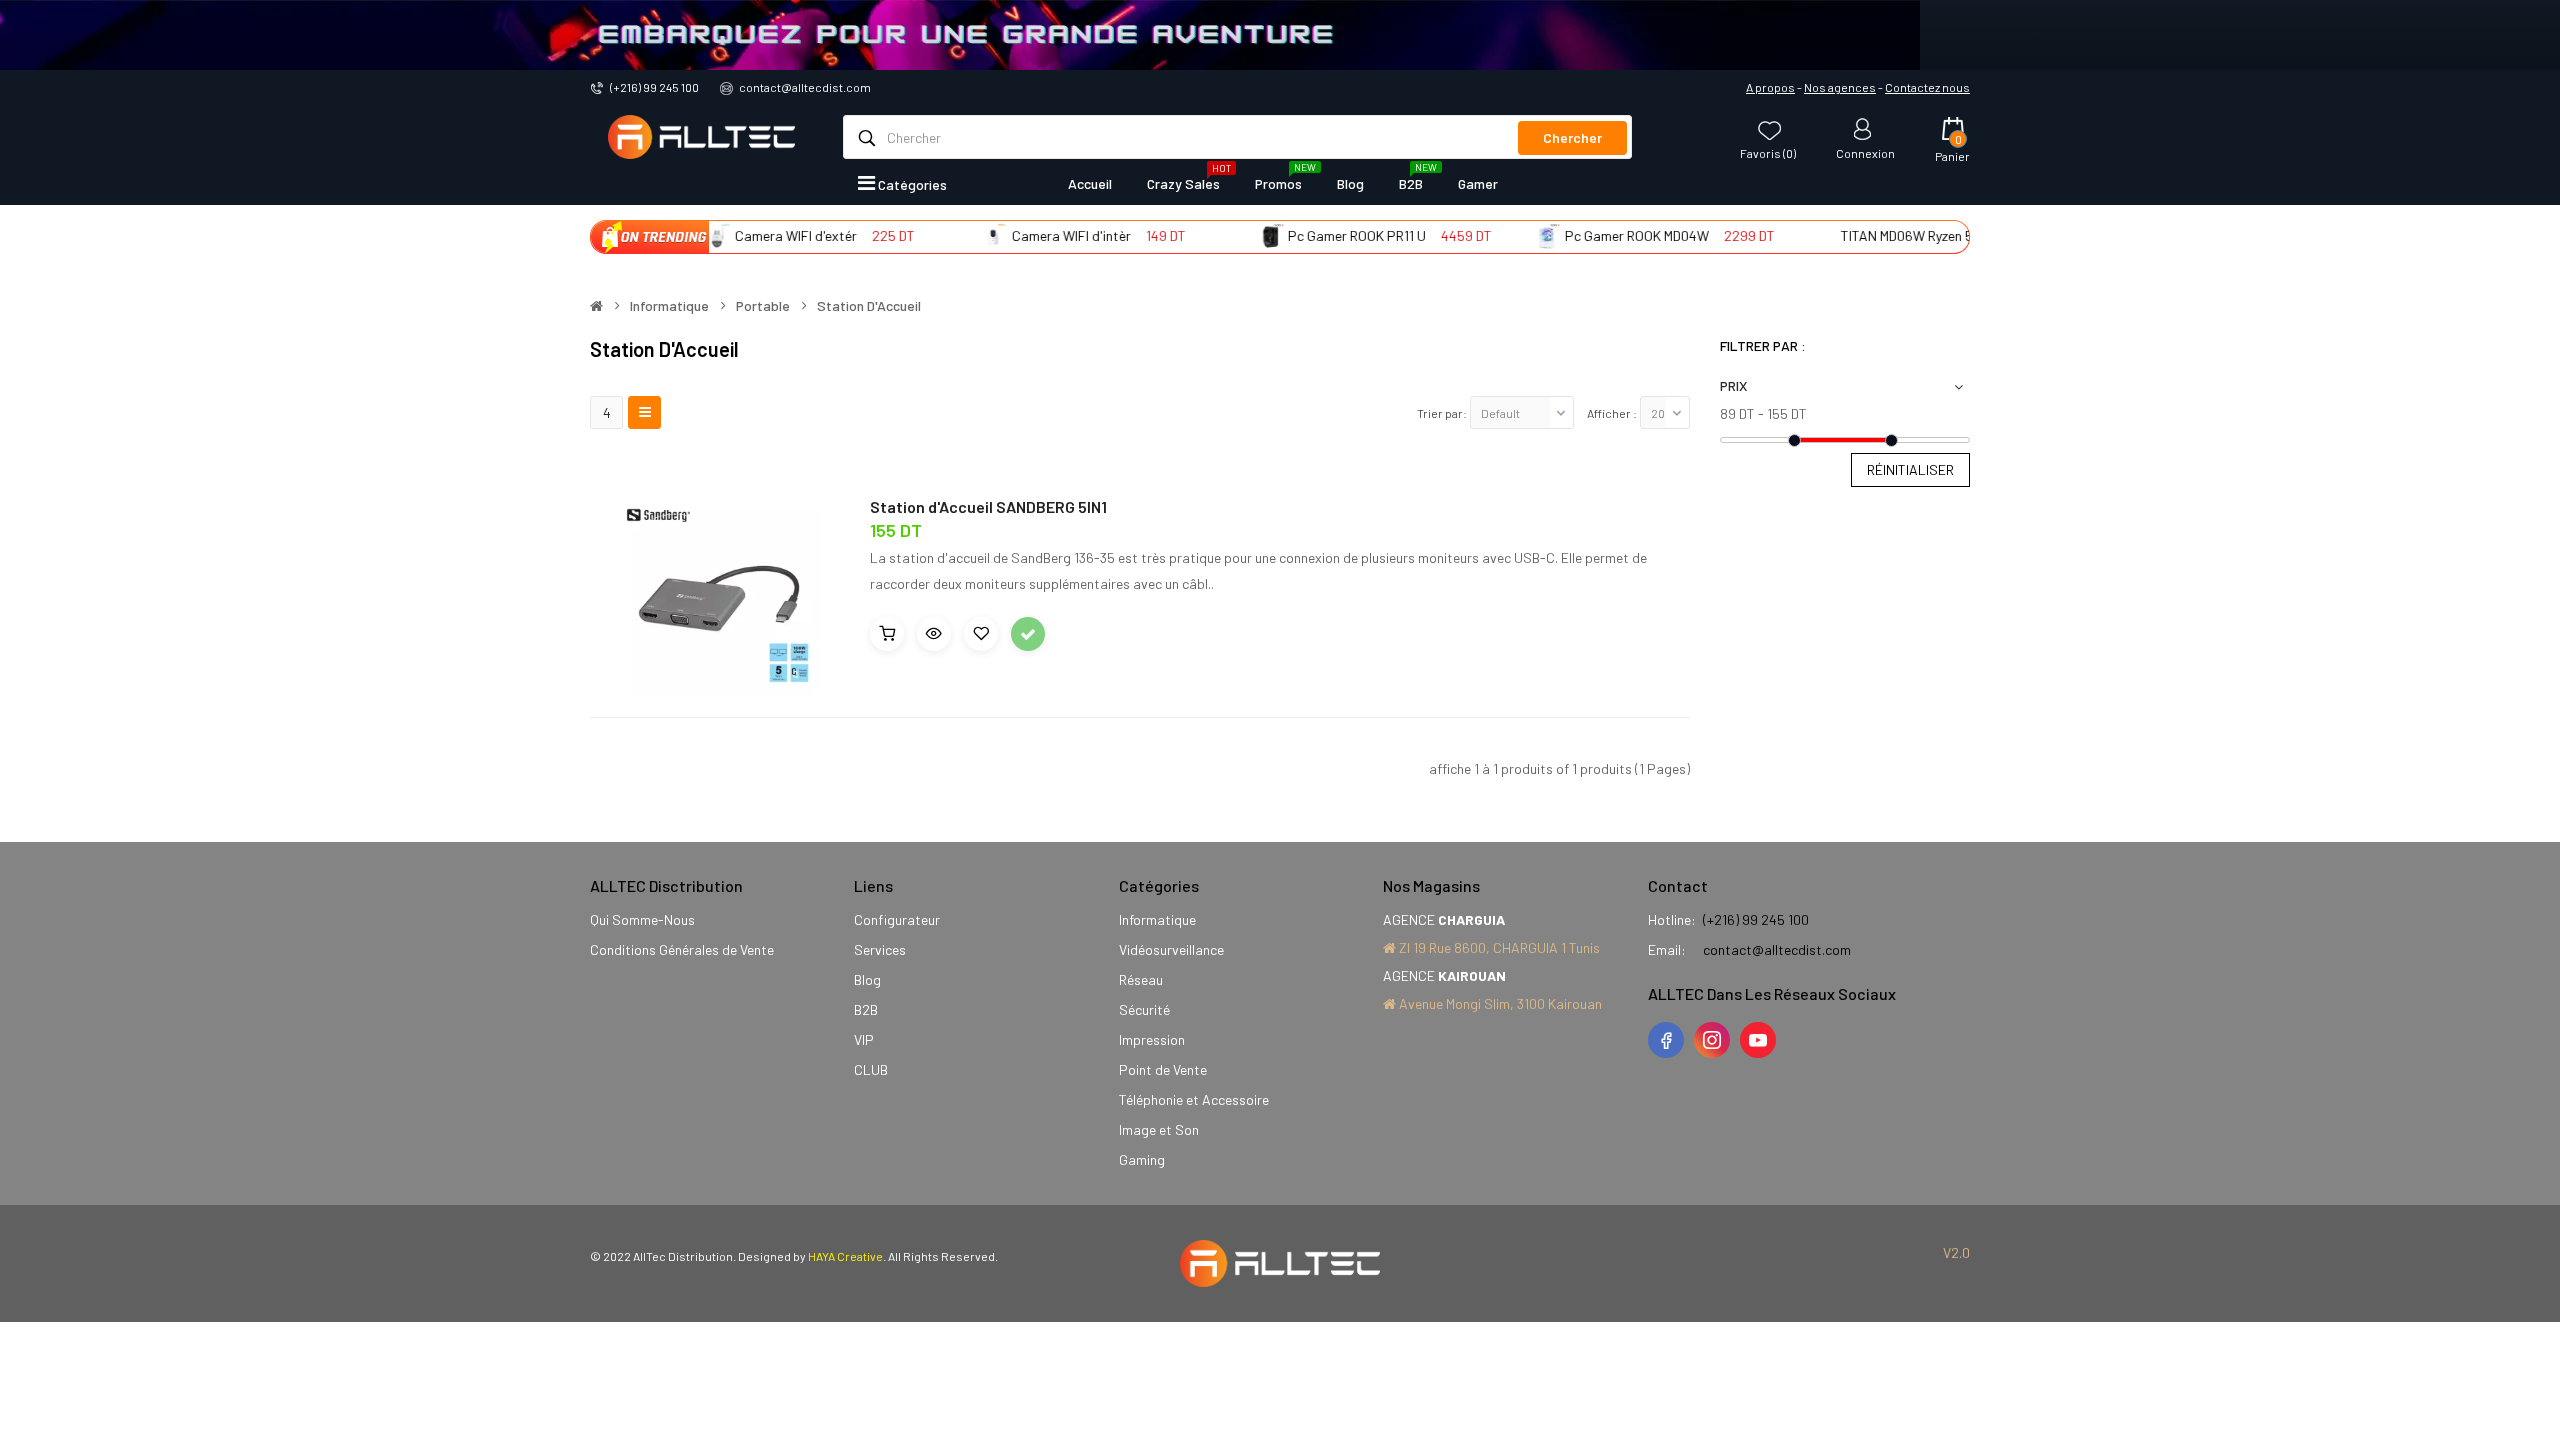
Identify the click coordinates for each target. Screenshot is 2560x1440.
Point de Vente (1163, 1069)
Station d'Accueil (869, 306)
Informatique (669, 306)
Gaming (1142, 1159)
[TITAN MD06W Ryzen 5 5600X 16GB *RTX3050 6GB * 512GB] (1790, 236)
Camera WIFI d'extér (762, 235)
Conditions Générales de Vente (682, 949)
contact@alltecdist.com (805, 87)
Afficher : (1612, 413)
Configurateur (897, 919)
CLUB (871, 1069)
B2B (866, 1009)
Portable (763, 306)
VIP (864, 1039)
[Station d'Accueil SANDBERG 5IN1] (715, 590)
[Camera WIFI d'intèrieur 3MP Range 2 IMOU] (960, 236)
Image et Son (1159, 1129)
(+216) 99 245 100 (654, 87)
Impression (1152, 1039)
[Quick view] (934, 634)
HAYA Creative (845, 1256)
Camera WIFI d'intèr (1037, 235)
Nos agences (1840, 87)
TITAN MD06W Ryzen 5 (1874, 235)
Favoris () (1768, 152)
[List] (644, 412)
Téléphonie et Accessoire (1194, 1099)
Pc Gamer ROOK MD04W (1603, 235)
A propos (1770, 87)
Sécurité (1144, 1009)
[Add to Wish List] (981, 634)
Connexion (1865, 152)
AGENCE (1444, 919)
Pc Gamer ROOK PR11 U (1324, 235)
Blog (867, 979)
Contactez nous (1927, 87)
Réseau (1141, 979)
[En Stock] (1028, 634)
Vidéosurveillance (1171, 949)
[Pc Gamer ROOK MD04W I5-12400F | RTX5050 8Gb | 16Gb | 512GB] (1514, 236)
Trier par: (1442, 413)
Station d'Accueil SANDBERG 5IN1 (988, 506)
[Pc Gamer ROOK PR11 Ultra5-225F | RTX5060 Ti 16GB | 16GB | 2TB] (1237, 236)
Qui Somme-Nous (642, 919)
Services (880, 949)
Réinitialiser (1910, 469)
